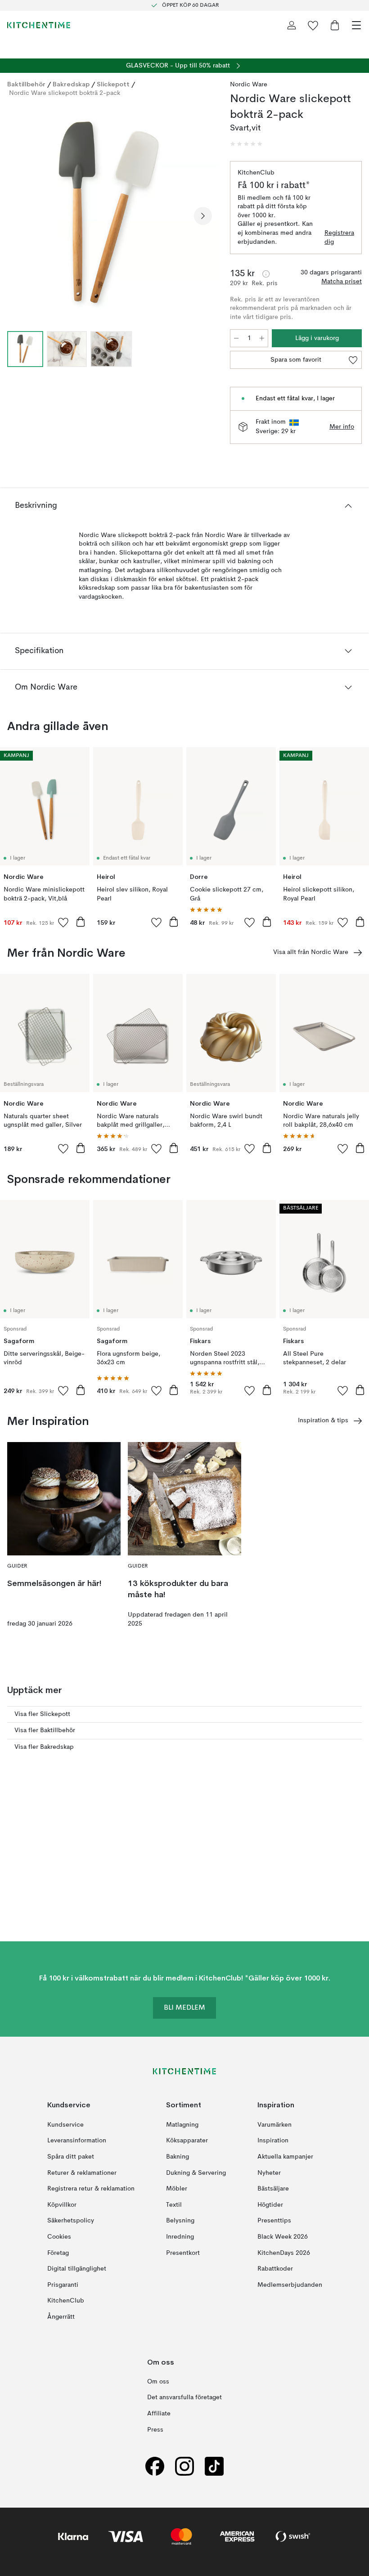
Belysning (180, 2221)
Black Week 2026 (283, 2237)
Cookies (59, 2237)
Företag (58, 2253)
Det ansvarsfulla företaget (184, 2398)
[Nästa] (203, 216)
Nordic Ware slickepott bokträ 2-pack (65, 93)
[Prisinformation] (266, 274)
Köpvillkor (62, 2205)
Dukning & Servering (196, 2173)
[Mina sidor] (292, 25)
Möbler (177, 2189)
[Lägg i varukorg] (81, 922)
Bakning (178, 2157)
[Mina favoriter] (313, 25)
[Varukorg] (335, 25)
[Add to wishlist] (63, 922)
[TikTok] (214, 2466)
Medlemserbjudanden (290, 2285)
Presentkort (183, 2253)
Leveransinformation (77, 2141)
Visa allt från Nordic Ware (311, 952)
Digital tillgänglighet (77, 2269)
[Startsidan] (39, 25)
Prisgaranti (63, 2285)
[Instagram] (184, 2466)
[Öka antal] (262, 338)
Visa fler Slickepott (42, 1714)
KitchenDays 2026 (284, 2253)
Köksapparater (187, 2141)
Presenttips (274, 2221)
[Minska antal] (236, 338)
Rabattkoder (275, 2269)
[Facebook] (155, 2466)
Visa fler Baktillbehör (45, 1730)
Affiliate (159, 2414)
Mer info (342, 427)
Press (155, 2430)
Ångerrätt (61, 2317)
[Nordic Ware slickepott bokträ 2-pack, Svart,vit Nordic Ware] (110, 214)
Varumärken (274, 2125)
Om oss (158, 2382)
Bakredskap (71, 84)
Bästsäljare (273, 2189)
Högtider (270, 2205)
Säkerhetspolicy (71, 2221)
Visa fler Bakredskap (44, 1747)
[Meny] (356, 25)
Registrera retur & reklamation (91, 2189)
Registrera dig (339, 237)
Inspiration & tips (323, 1420)
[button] (246, 144)
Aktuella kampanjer (285, 2157)
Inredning (180, 2237)
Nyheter (269, 2173)
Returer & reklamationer (82, 2173)
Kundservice (65, 2125)
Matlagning (182, 2125)
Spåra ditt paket (71, 2157)
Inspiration (273, 2141)
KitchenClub (66, 2301)
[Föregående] (16, 216)
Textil (174, 2205)
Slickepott (113, 84)
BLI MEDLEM (184, 2008)
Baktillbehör (26, 84)
